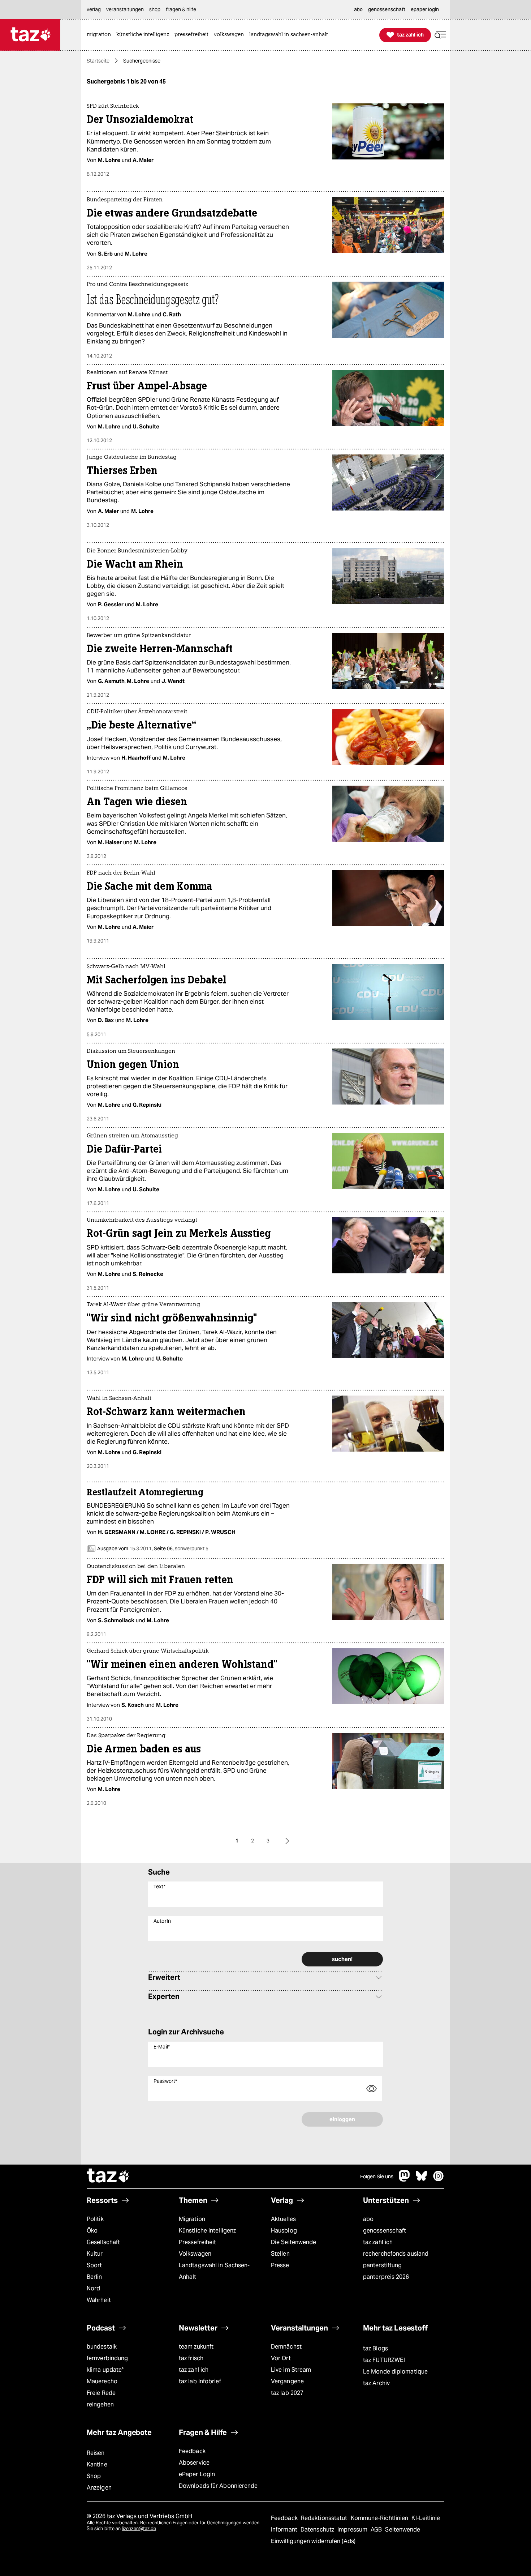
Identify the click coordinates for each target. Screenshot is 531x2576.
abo (368, 2219)
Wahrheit (99, 2300)
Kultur (95, 2254)
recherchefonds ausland (396, 2254)
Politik (95, 2219)
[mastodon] (405, 2180)
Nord (93, 2288)
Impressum (353, 2530)
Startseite (98, 61)
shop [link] (155, 9)
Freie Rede (101, 2393)
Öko (92, 2231)
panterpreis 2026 (386, 2277)
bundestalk (102, 2347)
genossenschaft (385, 2231)
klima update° (105, 2370)
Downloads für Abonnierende (218, 2486)
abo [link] (358, 9)
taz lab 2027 (287, 2393)
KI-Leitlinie (426, 2518)
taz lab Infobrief (200, 2381)
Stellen (280, 2254)
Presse (280, 2265)
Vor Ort (281, 2358)
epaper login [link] (425, 9)
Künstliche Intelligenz (207, 2231)
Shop (94, 2476)
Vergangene (287, 2381)
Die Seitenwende (293, 2242)
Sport (94, 2265)
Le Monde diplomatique (395, 2372)
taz (108, 2176)
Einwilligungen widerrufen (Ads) (313, 2541)
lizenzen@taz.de (139, 2528)
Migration (192, 2219)
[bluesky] (422, 2180)
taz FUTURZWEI (384, 2360)
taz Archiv (376, 2383)
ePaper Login (197, 2474)
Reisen (96, 2453)
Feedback (192, 2451)
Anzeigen (99, 2488)
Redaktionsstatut (325, 2518)
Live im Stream (291, 2370)
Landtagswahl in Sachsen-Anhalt (214, 2271)
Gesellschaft (103, 2242)
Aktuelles (283, 2219)
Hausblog (284, 2231)
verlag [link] (94, 9)
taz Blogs (375, 2348)
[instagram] (439, 2180)
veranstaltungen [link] (125, 9)
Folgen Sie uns (377, 2176)
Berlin (94, 2277)
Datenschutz (318, 2530)
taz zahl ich (378, 2242)
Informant (285, 2530)
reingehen (100, 2404)
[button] (440, 35)
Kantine (97, 2464)
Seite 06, (181, 1548)
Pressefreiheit (197, 2242)
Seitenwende (403, 2530)
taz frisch (191, 2358)
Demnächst (286, 2347)
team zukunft (196, 2347)
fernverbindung (107, 2358)
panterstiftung (382, 2265)
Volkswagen (195, 2254)
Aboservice (194, 2463)
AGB (377, 2530)
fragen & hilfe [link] (181, 9)
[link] (101, 35)
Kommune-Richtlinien (380, 2518)
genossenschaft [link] (387, 9)
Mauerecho (102, 2381)
